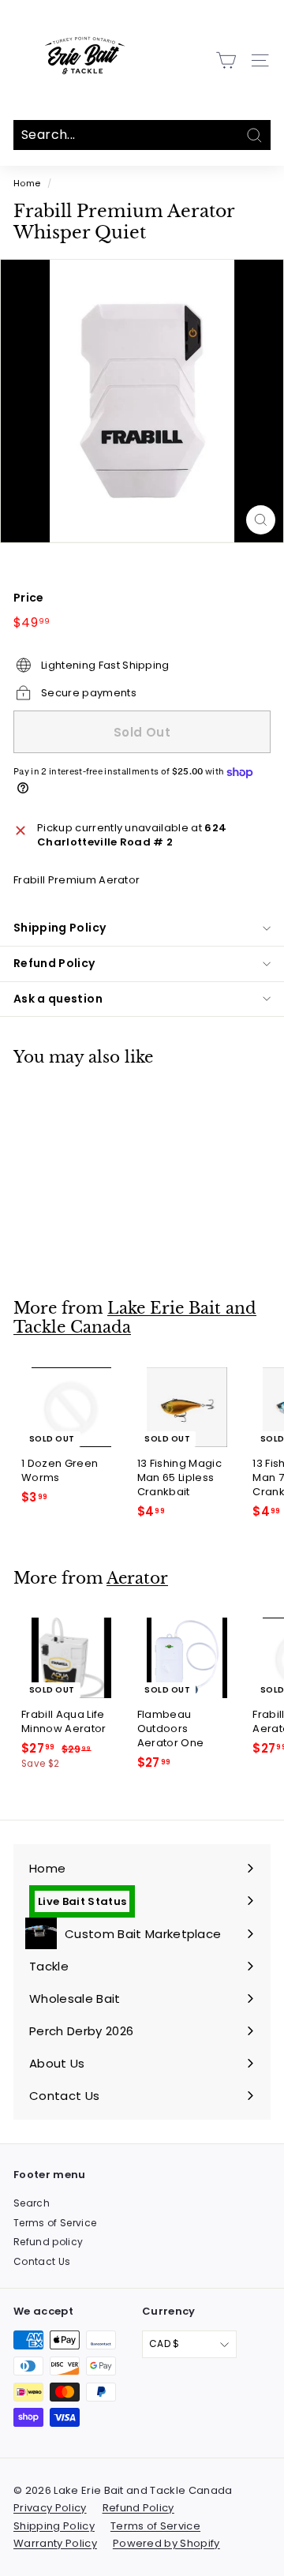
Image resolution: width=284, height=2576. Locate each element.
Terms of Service (55, 2223)
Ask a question (58, 999)
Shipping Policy (60, 928)
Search (32, 2203)
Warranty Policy (55, 2543)
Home (27, 183)
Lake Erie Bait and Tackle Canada (135, 1318)
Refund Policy (54, 963)
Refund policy (48, 2242)
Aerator (137, 1578)
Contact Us (42, 2261)
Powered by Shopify (166, 2543)
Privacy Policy (50, 2508)
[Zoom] (261, 520)
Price (29, 598)
